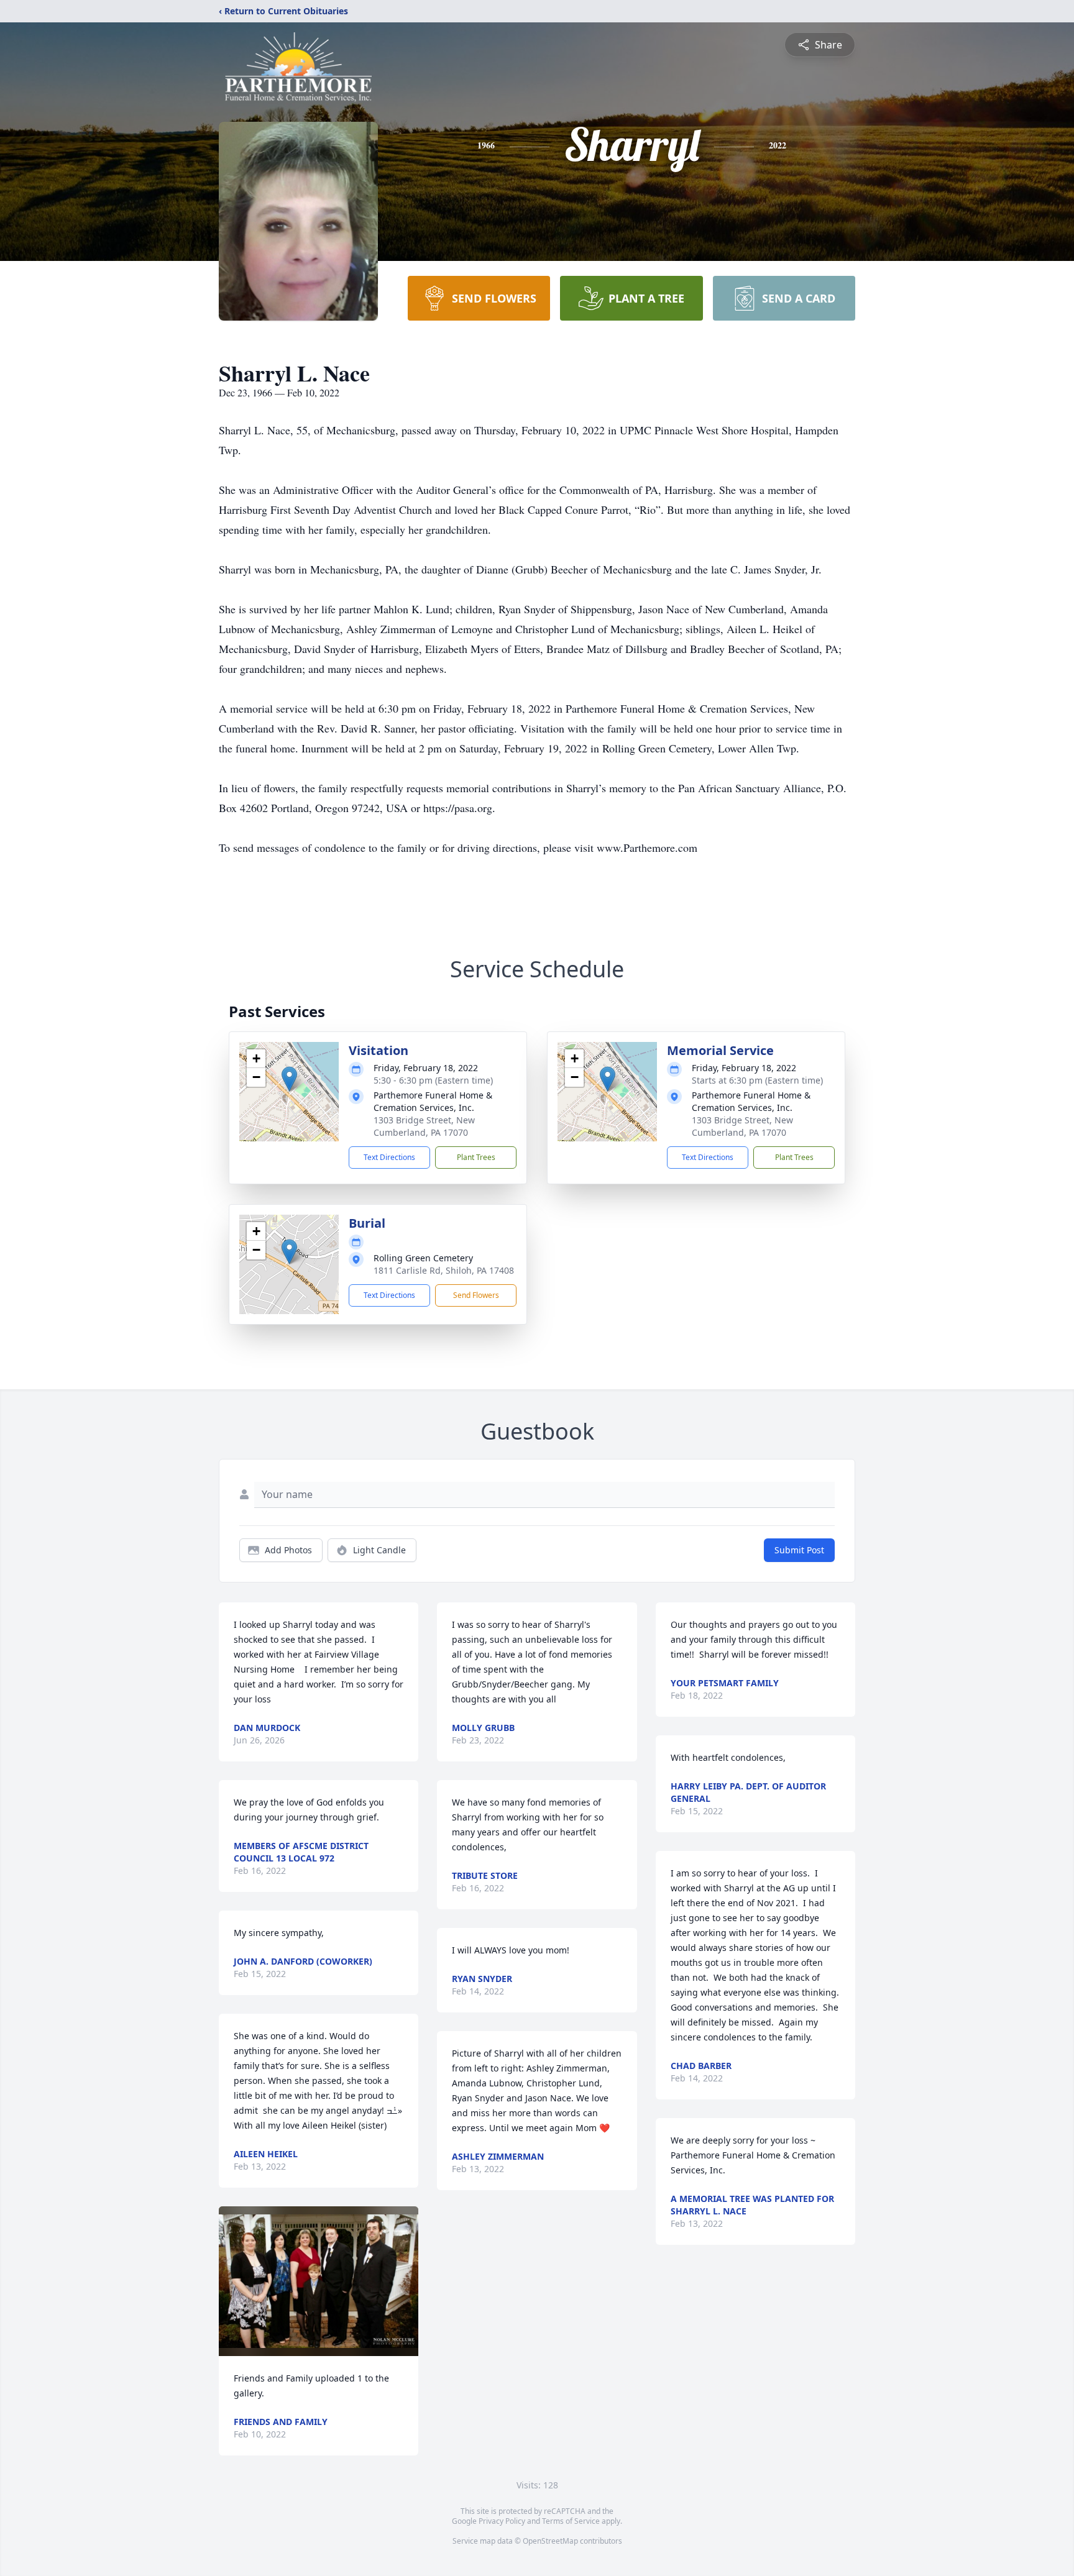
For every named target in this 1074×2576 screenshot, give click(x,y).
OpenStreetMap (550, 2541)
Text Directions (389, 1157)
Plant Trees (476, 1157)
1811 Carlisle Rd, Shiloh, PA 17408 (444, 1270)
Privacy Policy (502, 2521)
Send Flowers (476, 1295)
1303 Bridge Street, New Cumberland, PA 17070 (424, 1126)
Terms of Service (571, 2521)
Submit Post (799, 1550)
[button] (289, 1079)
